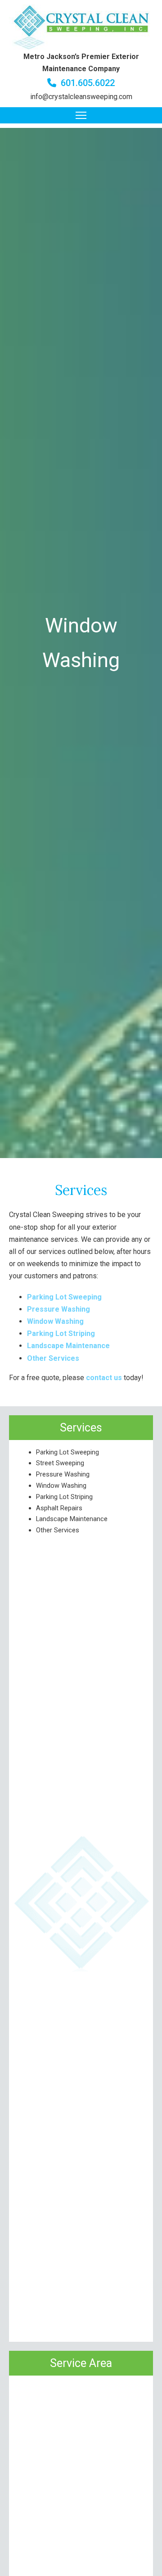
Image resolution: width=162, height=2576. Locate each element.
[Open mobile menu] (81, 115)
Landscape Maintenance (72, 1519)
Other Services (58, 1530)
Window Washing (61, 1486)
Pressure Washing (63, 1474)
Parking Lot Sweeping (67, 1452)
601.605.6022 (88, 83)
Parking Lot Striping (64, 1497)
